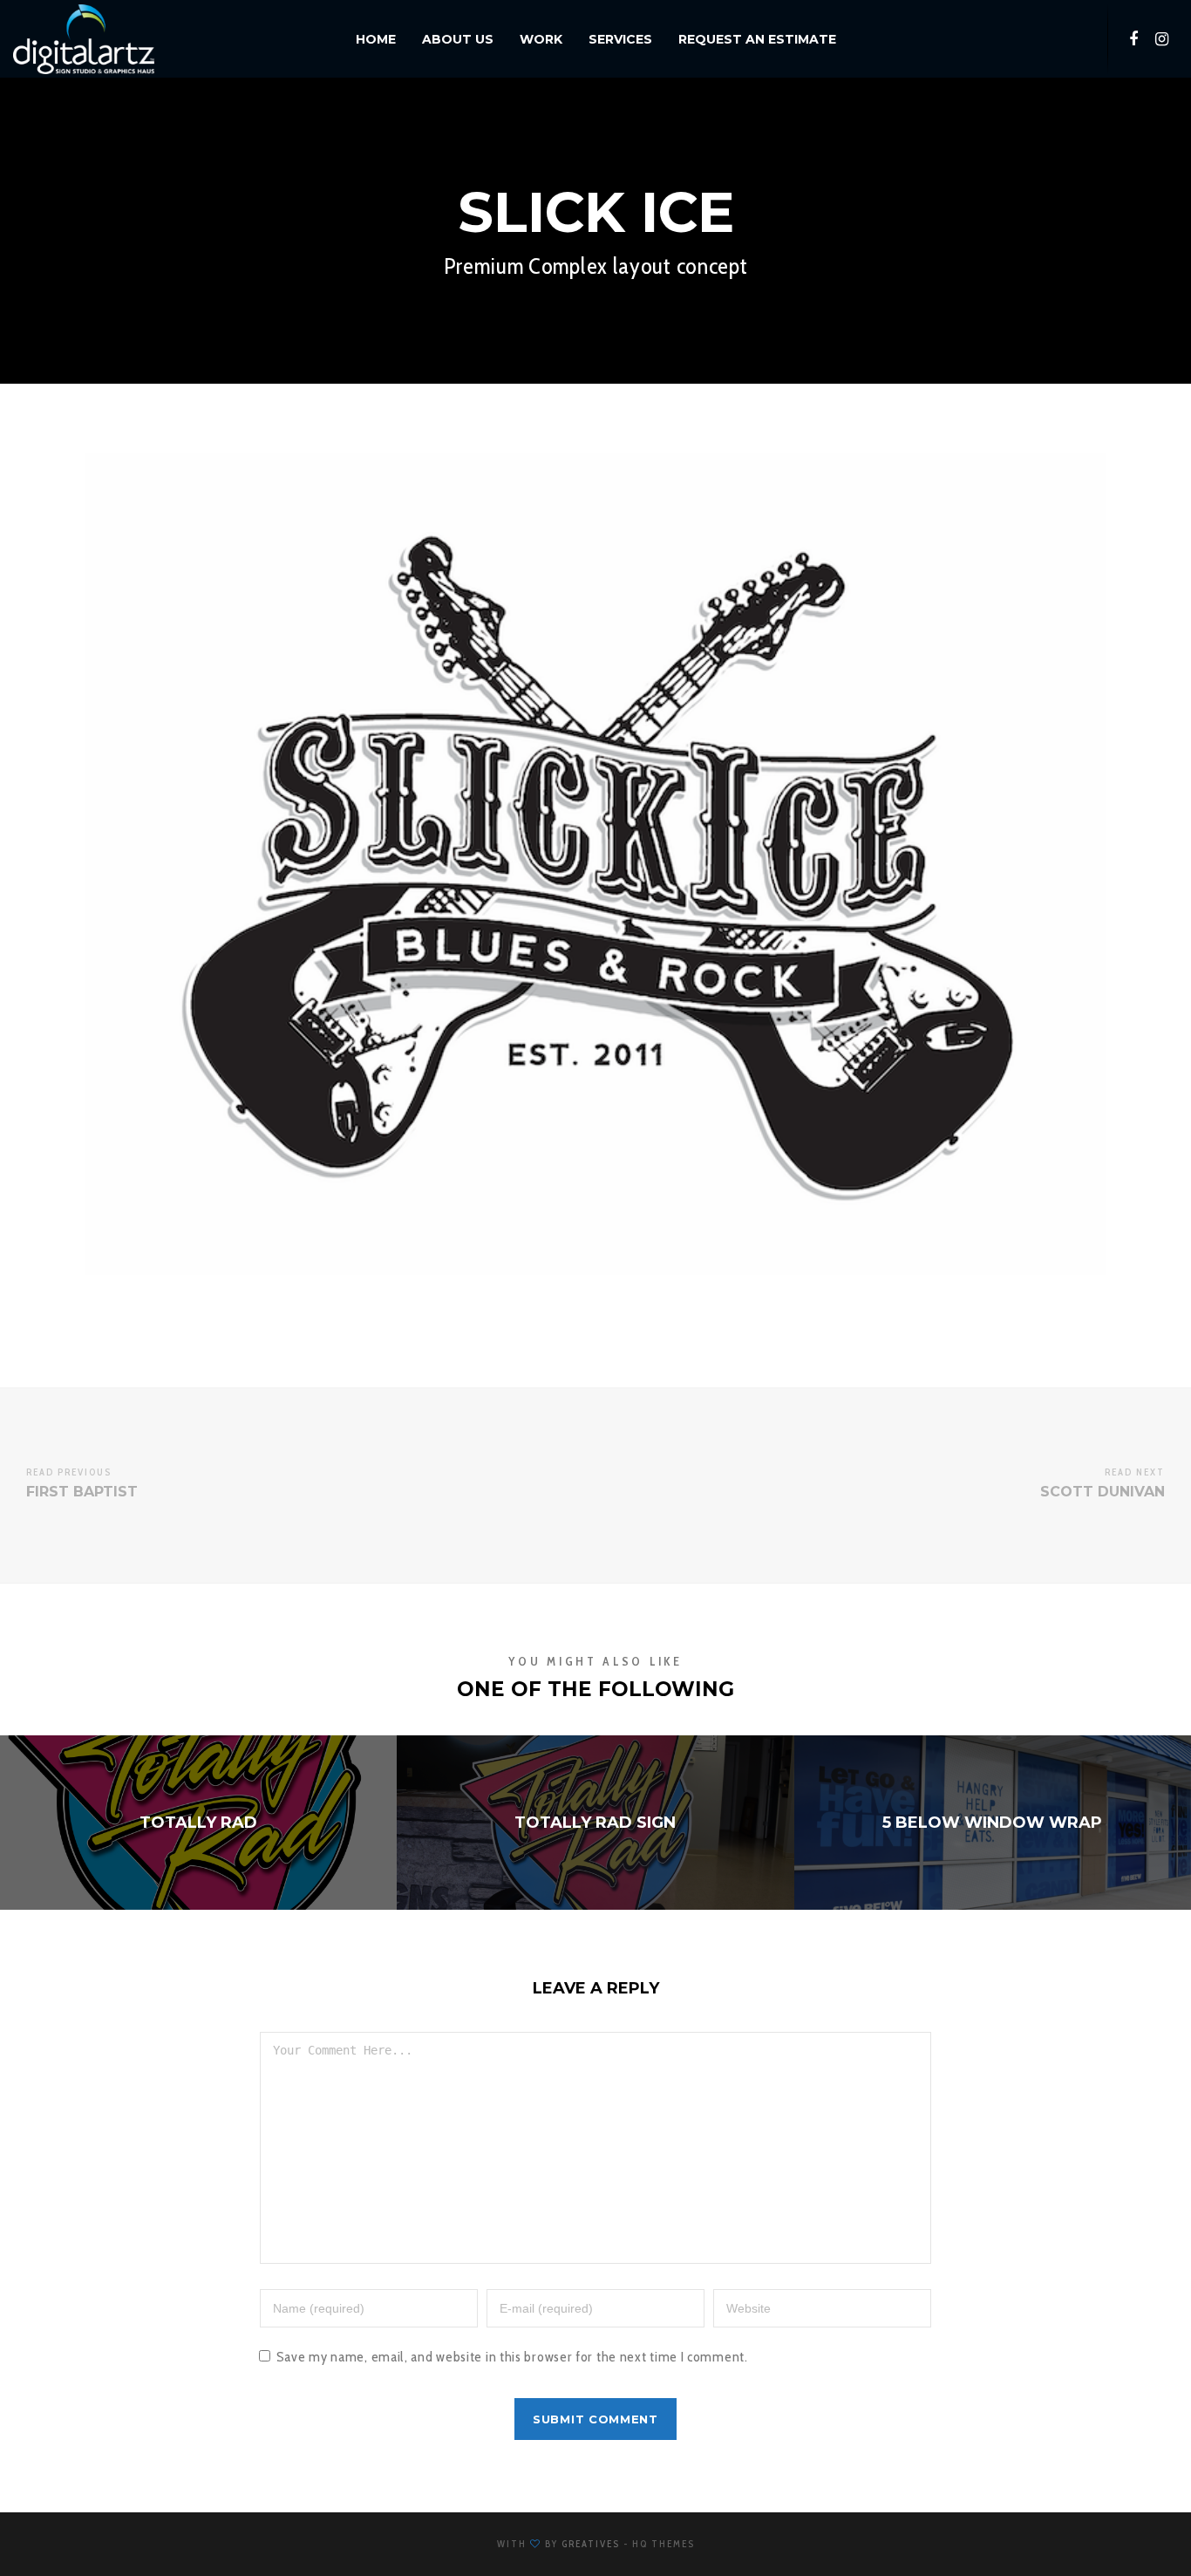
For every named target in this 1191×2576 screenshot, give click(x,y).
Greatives (591, 2544)
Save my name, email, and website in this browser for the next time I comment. (512, 2357)
